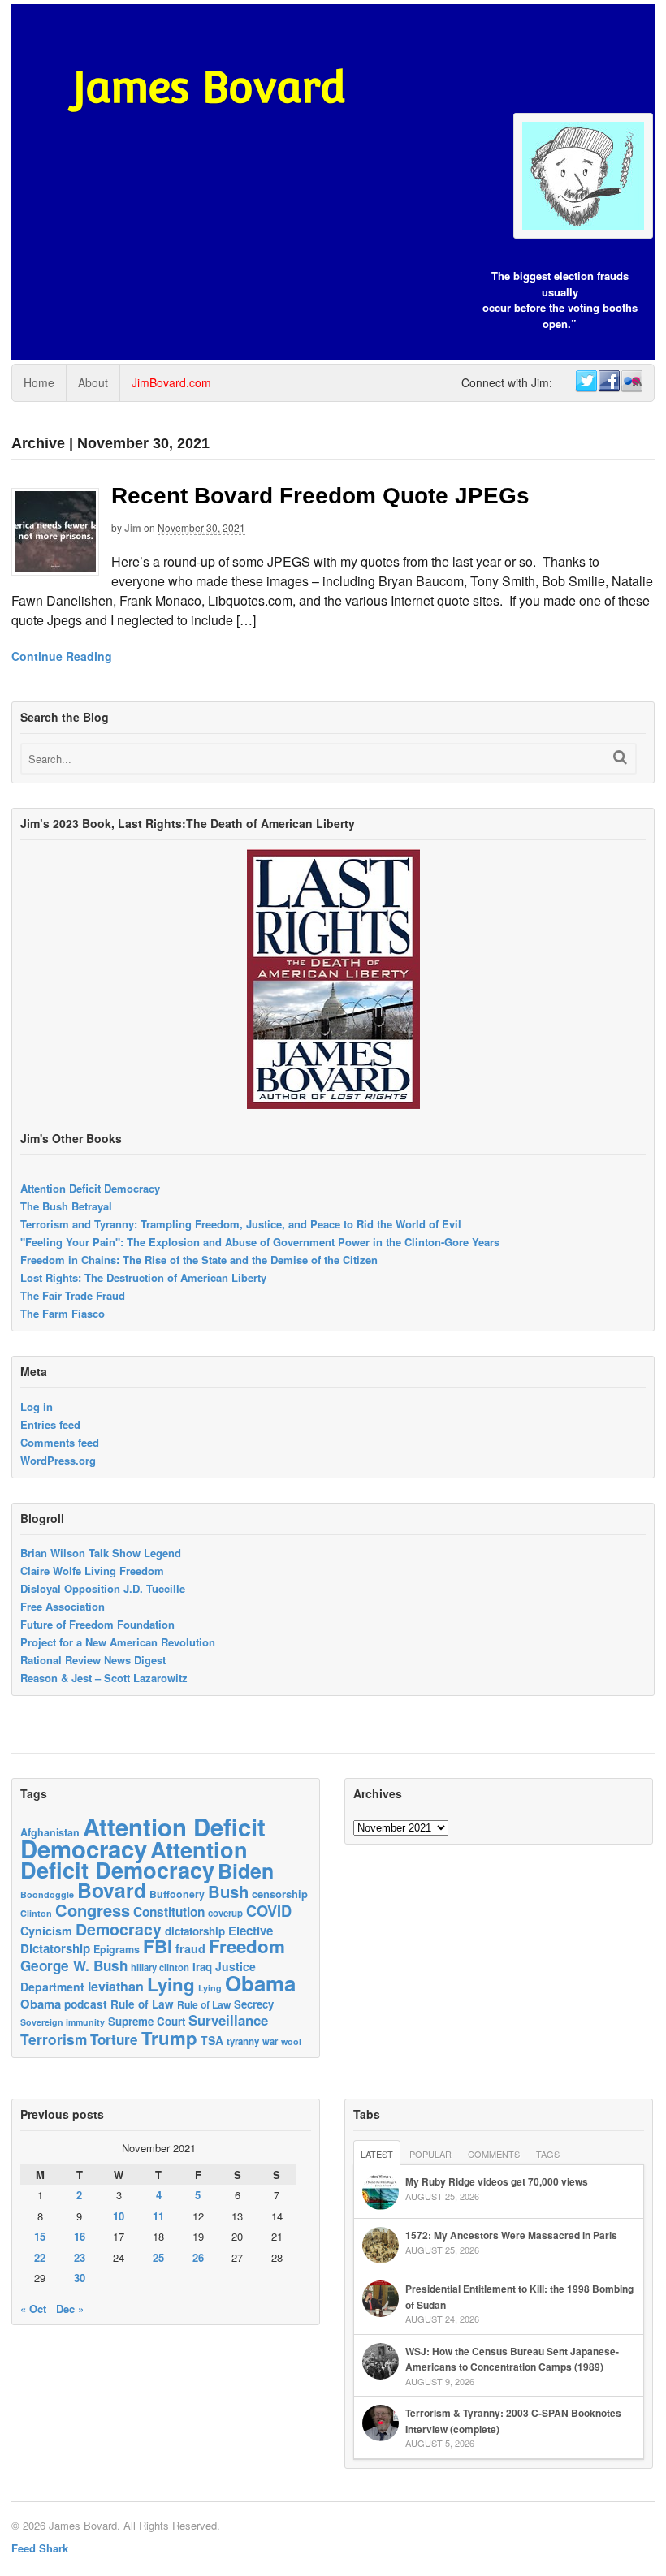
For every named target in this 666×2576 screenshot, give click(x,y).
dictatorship (195, 1931)
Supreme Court (147, 2021)
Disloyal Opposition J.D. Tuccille (103, 1588)
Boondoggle (47, 1894)
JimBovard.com (171, 382)
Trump (169, 2038)
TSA (212, 2040)
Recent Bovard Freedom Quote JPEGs (320, 496)
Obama (260, 1983)
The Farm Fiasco (63, 1313)
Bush (228, 1891)
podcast (86, 2004)
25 (158, 2257)
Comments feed (60, 1442)
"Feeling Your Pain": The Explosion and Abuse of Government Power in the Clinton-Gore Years (260, 1242)
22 (40, 2257)
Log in (37, 1407)
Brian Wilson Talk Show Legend (101, 1553)
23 (80, 2257)
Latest (377, 2154)
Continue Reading (62, 656)
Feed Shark (40, 2548)
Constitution (169, 1912)
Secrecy (254, 2004)
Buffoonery (177, 1894)
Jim (133, 528)
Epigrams (117, 1949)
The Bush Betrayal (66, 1206)
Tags (548, 2154)
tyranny (243, 2041)
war (270, 2041)
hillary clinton (160, 1967)
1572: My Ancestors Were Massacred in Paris (511, 2235)
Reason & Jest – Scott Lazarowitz (104, 1678)
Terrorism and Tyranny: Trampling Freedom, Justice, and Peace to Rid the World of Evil (241, 1224)
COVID (269, 1911)
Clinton (36, 1913)
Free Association (63, 1606)
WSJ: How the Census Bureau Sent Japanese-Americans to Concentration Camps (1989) (512, 2359)
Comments (494, 2154)
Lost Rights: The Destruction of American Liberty (143, 1277)
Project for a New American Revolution (118, 1642)
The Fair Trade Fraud (73, 1295)
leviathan (116, 1986)
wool (291, 2041)
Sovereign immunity (63, 2022)
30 (80, 2278)
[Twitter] (586, 382)
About (93, 382)
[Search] (620, 757)
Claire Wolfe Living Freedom (92, 1571)
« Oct (33, 2308)
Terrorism (54, 2039)
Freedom (247, 1946)
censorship (280, 1894)
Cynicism (46, 1931)
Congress (93, 1910)
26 (198, 2257)
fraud (190, 1948)
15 (40, 2236)
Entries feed (50, 1424)
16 (80, 2236)
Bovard (112, 1890)
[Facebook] (608, 382)
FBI (158, 1946)
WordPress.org (58, 1460)
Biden (246, 1871)
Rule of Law (142, 2004)
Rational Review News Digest (93, 1660)
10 (119, 2216)
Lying (171, 1984)
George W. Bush (74, 1965)
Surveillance (228, 2020)
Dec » (70, 2308)
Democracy (119, 1929)
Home (39, 382)
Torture (114, 2039)
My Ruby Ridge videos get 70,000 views (497, 2181)
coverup (225, 1913)
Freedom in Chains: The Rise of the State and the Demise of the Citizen (199, 1260)
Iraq (202, 1967)
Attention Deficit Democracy (90, 1188)
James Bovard (209, 87)
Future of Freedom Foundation (97, 1624)
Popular (430, 2154)
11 (158, 2216)
